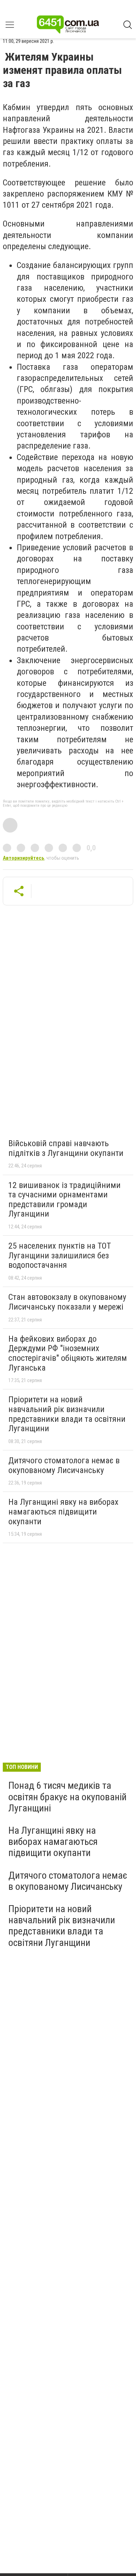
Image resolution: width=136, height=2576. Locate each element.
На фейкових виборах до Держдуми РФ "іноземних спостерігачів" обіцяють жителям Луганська (68, 1353)
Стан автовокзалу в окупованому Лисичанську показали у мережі (67, 1302)
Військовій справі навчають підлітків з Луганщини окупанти (66, 1148)
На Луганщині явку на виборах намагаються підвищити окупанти (63, 1512)
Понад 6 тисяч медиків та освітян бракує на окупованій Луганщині (67, 1797)
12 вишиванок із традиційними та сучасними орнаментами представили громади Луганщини (65, 1200)
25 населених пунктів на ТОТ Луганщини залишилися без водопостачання (60, 1255)
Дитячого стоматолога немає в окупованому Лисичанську (64, 1465)
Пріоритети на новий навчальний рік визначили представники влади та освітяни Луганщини (67, 1414)
